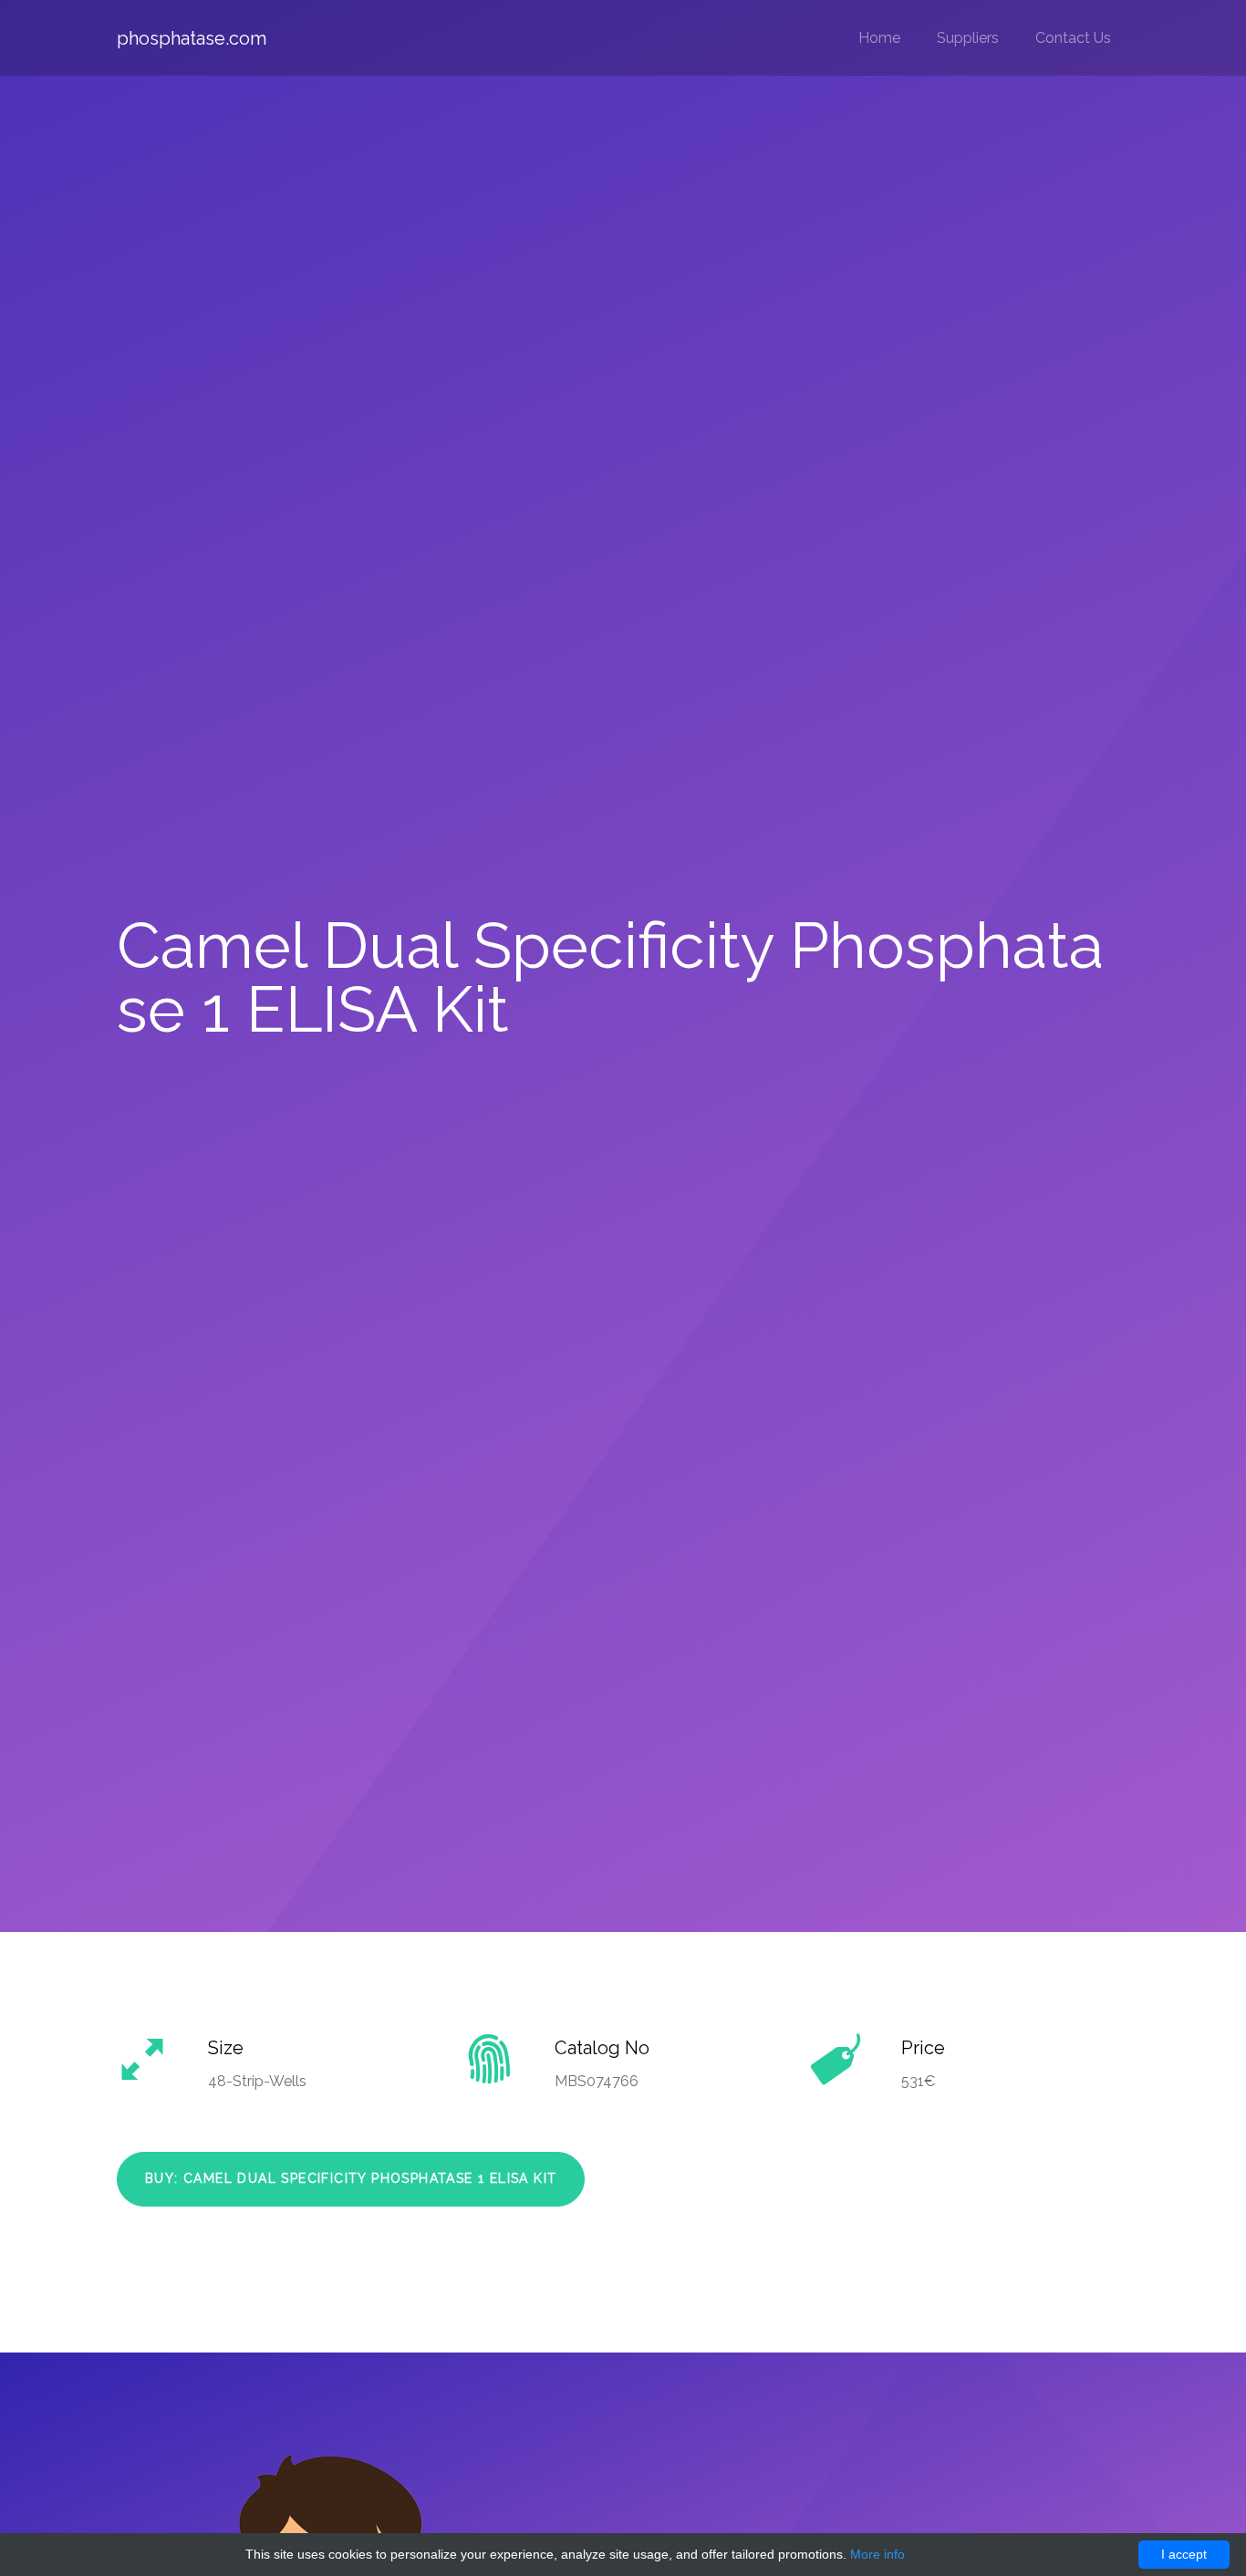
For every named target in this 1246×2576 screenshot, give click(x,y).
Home (879, 38)
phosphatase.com (192, 38)
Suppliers (968, 38)
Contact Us (1073, 38)
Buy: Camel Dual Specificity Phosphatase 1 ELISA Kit (351, 2178)
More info (877, 2554)
